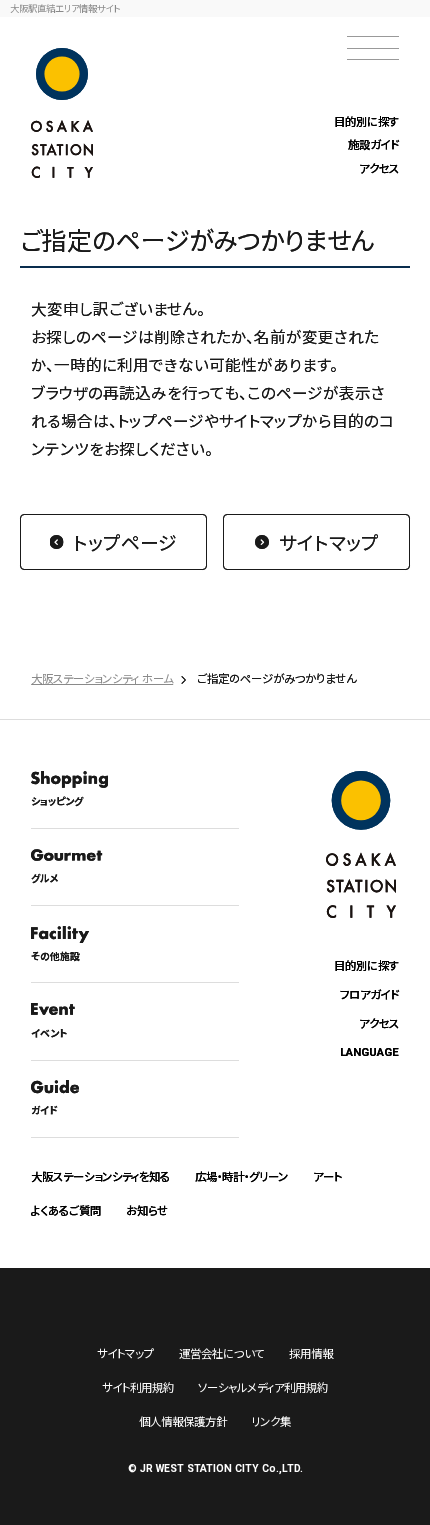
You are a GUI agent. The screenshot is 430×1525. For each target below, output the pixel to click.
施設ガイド (373, 144)
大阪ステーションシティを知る (100, 1176)
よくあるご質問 (66, 1210)
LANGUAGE (369, 1052)
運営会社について (221, 1353)
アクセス (379, 168)
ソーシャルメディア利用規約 (263, 1387)
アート (327, 1176)
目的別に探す (366, 121)
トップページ (125, 541)
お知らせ (147, 1210)
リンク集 (271, 1421)
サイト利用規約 (138, 1387)
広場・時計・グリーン (241, 1176)
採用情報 (311, 1353)
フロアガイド (369, 994)
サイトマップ (329, 541)
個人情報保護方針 (183, 1421)
